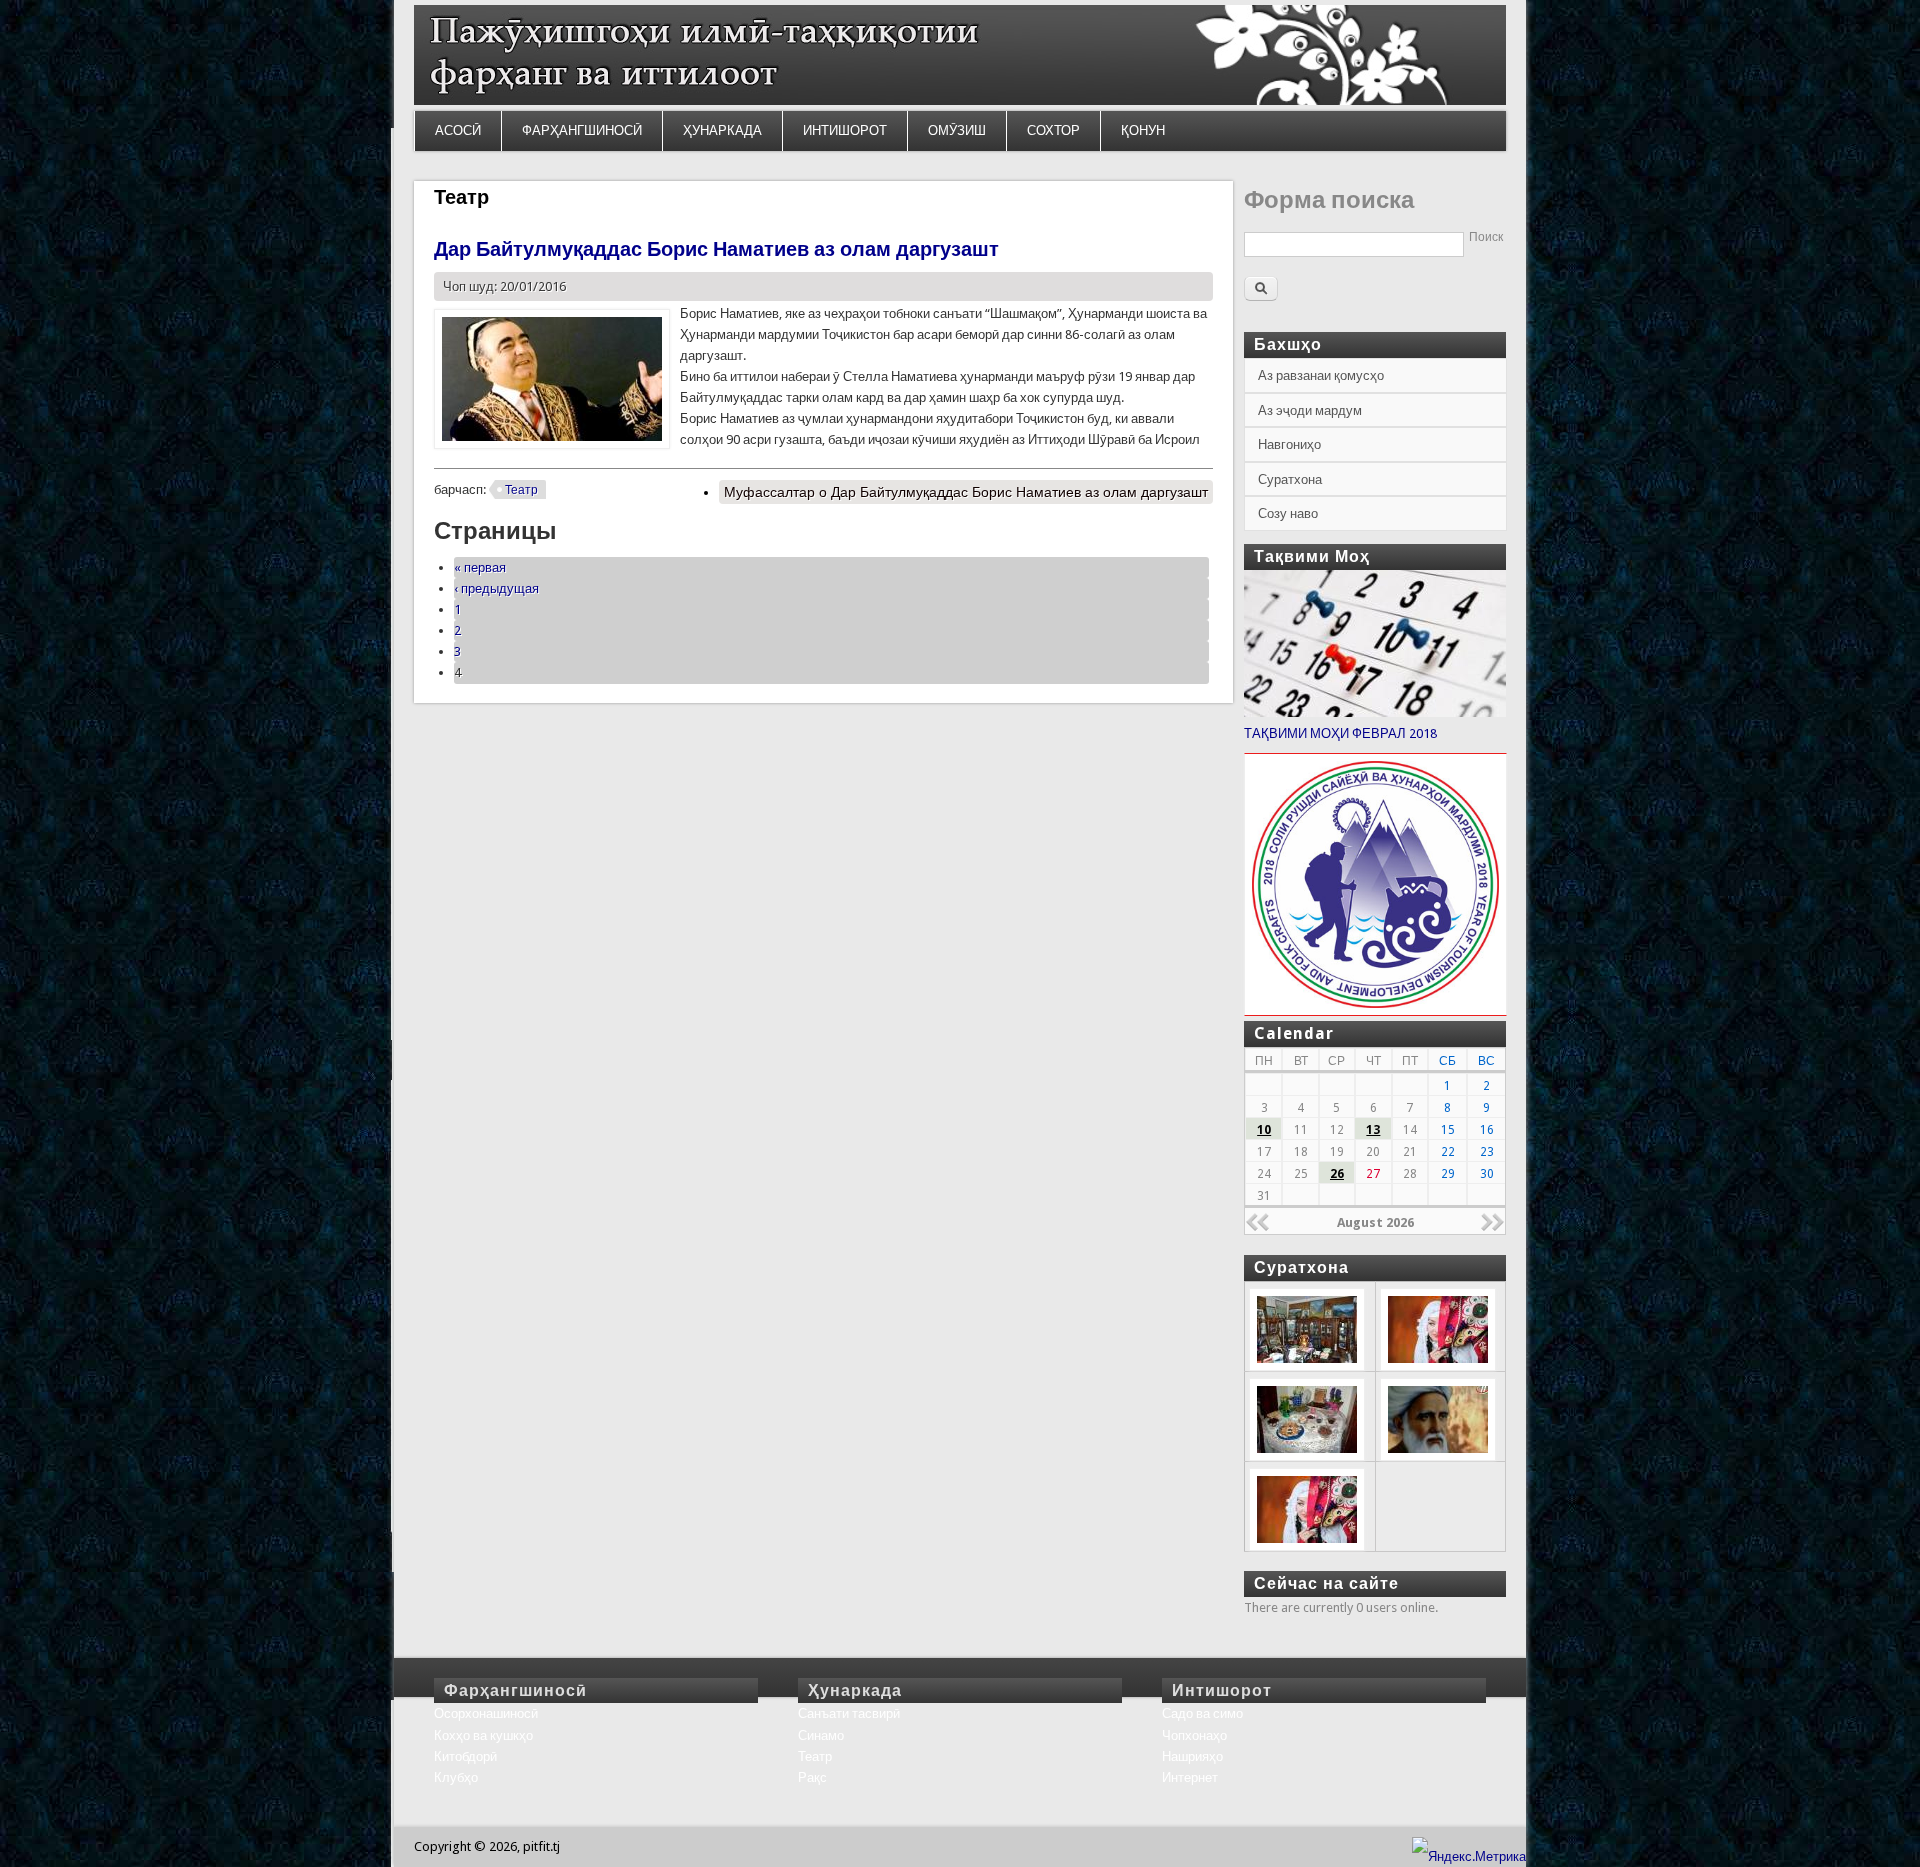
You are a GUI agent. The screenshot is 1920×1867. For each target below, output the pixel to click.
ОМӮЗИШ (957, 130)
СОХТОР (1053, 130)
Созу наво (1288, 513)
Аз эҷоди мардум (1310, 410)
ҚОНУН (1143, 130)
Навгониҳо (1289, 444)
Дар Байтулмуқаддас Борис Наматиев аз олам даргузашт (716, 249)
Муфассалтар (966, 492)
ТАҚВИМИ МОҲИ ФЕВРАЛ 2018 (1340, 733)
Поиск (1486, 237)
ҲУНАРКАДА (722, 130)
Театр (521, 490)
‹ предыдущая (496, 588)
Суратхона (1290, 479)
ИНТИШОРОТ (845, 130)
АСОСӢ (458, 130)
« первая (480, 567)
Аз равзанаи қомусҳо (1321, 375)
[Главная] (960, 100)
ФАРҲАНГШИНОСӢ (582, 130)
